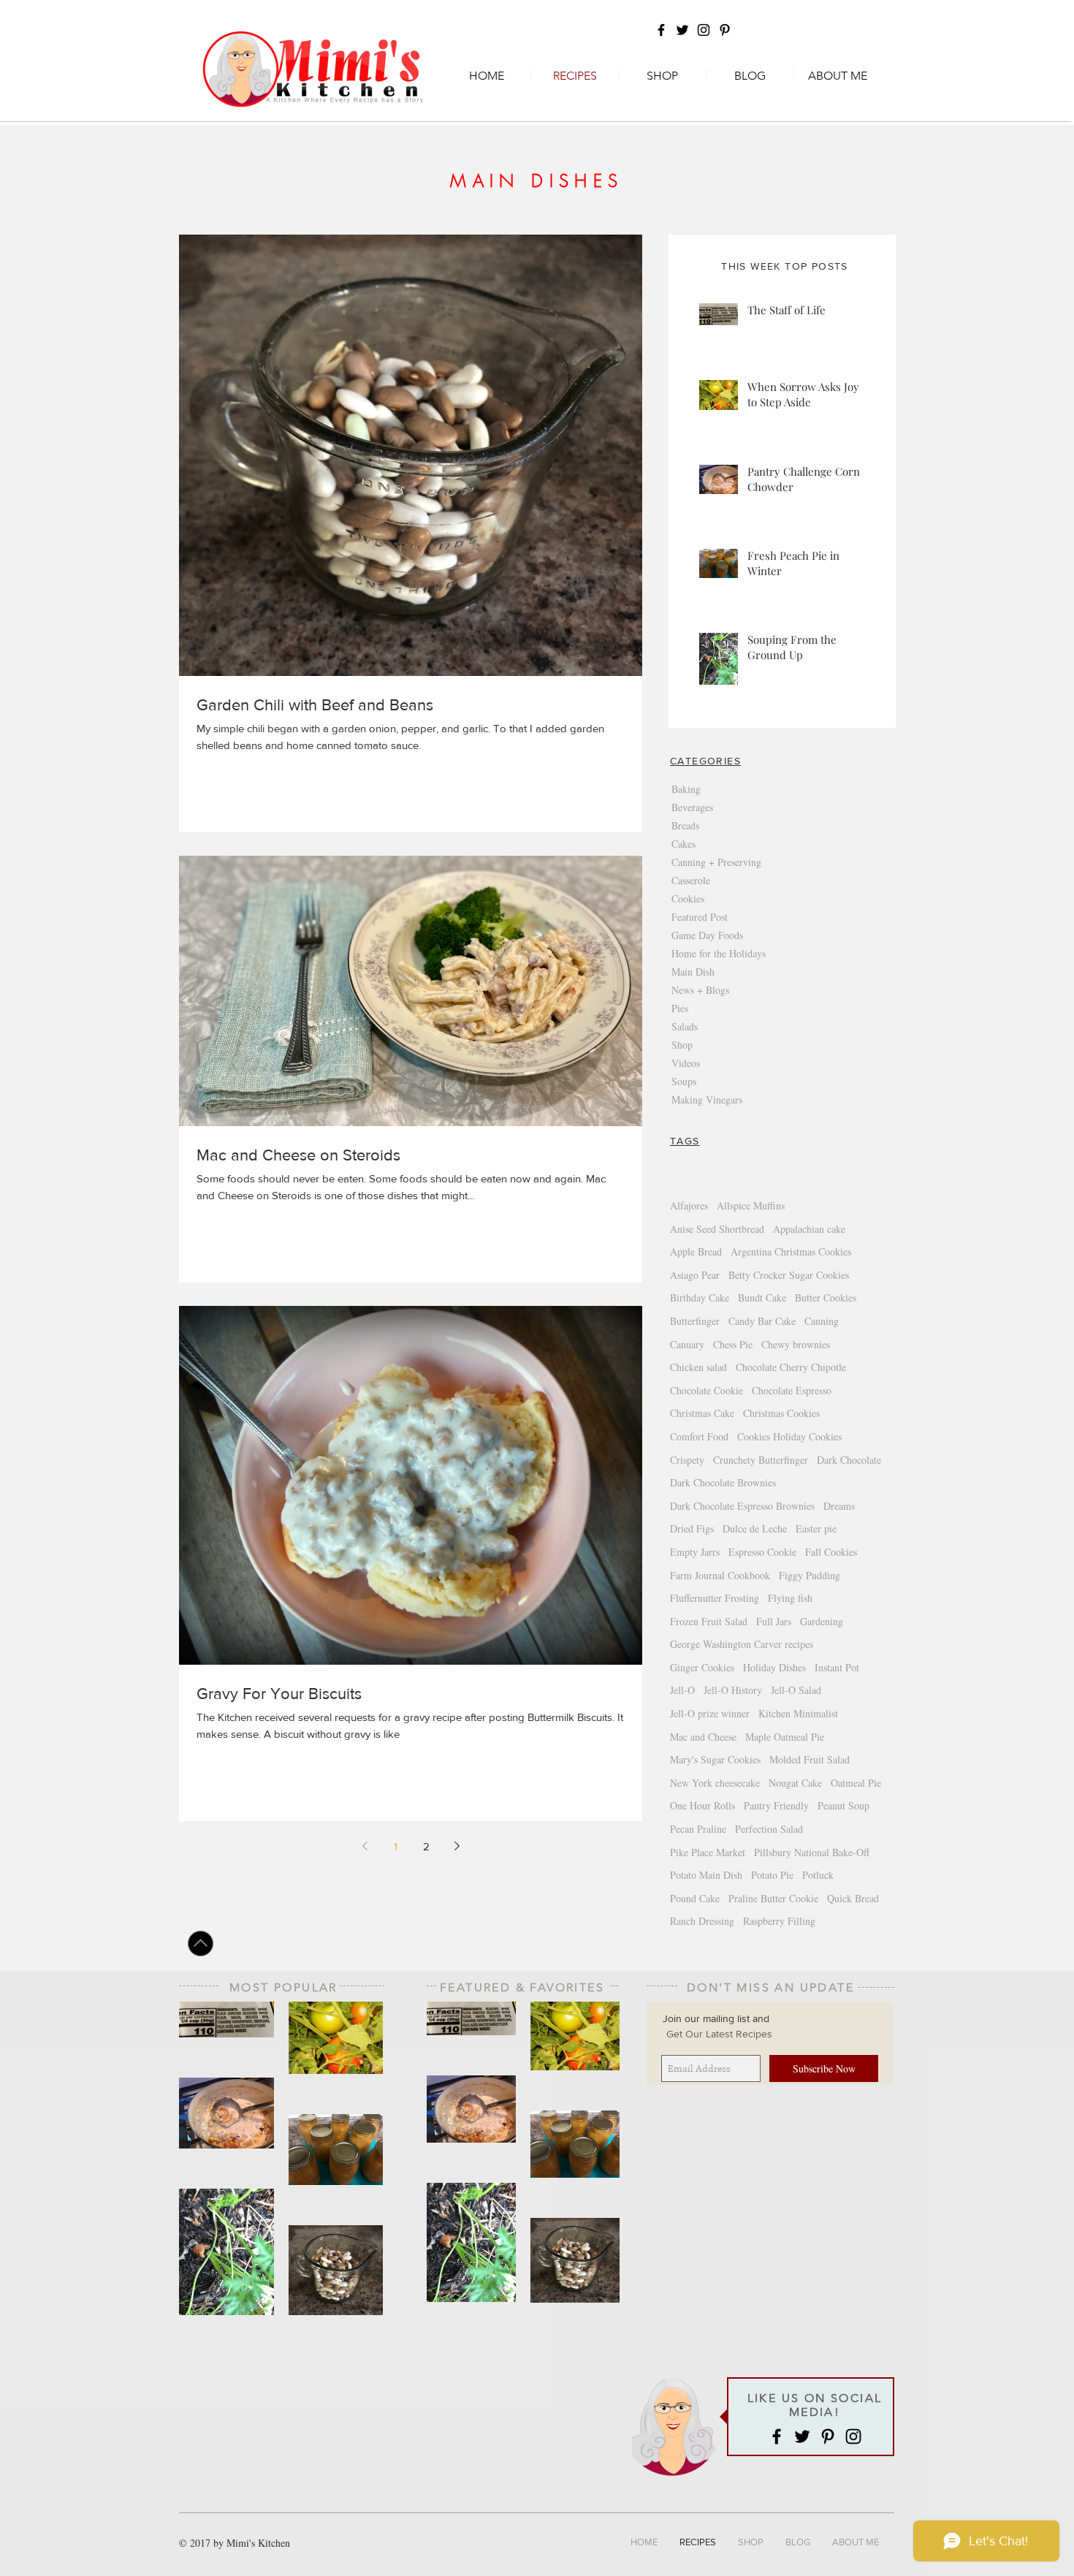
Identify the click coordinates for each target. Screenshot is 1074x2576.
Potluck (818, 1875)
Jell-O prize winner (710, 1713)
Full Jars (774, 1621)
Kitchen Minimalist (798, 1713)
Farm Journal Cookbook (720, 1575)
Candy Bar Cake (762, 1321)
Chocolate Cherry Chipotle (791, 1367)
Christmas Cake (702, 1413)
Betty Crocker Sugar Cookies (789, 1275)
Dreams (839, 1506)
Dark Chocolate (849, 1460)
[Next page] (457, 1846)
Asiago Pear (695, 1275)
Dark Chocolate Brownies (723, 1482)
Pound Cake (695, 1898)
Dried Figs (692, 1528)
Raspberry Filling (779, 1921)
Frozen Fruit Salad (709, 1621)
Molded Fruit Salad (810, 1759)
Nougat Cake (795, 1783)
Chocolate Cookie (707, 1390)
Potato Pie (772, 1875)
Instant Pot (837, 1667)
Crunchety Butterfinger (761, 1460)
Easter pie (816, 1528)
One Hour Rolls (702, 1805)
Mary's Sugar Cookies (715, 1759)
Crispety (687, 1460)
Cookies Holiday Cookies (789, 1436)
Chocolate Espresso (792, 1390)
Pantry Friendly (776, 1805)
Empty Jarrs (695, 1552)
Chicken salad (698, 1367)
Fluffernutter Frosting (715, 1598)
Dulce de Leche (755, 1528)
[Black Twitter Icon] (682, 30)
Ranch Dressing (702, 1921)
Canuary (687, 1344)
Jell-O (682, 1690)
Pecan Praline (698, 1829)
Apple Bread (696, 1251)
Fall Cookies (831, 1552)
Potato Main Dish (706, 1875)
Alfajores (689, 1205)
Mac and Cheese (703, 1737)
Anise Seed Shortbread (717, 1229)
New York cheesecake (715, 1783)
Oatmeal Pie (856, 1783)
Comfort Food (699, 1436)
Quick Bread (853, 1898)
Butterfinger (695, 1321)
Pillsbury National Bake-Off (812, 1852)
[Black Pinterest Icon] (725, 30)
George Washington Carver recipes (742, 1644)
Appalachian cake (809, 1229)
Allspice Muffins (751, 1205)
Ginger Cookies (702, 1667)
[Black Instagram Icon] (704, 30)
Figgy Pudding (810, 1575)
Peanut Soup (843, 1805)
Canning (822, 1321)
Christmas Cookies (781, 1413)
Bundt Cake (762, 1298)
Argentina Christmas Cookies (791, 1251)
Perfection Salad (769, 1829)
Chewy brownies (796, 1344)
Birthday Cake (700, 1298)
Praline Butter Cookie (773, 1898)
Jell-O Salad (796, 1690)
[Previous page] (365, 1846)
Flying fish (790, 1598)
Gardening (822, 1621)
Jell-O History (733, 1690)
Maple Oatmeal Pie (785, 1737)
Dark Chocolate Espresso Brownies (742, 1506)
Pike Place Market (708, 1852)
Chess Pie (733, 1344)
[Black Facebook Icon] (661, 30)
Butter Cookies (826, 1298)
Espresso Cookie (762, 1552)
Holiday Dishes (774, 1667)
